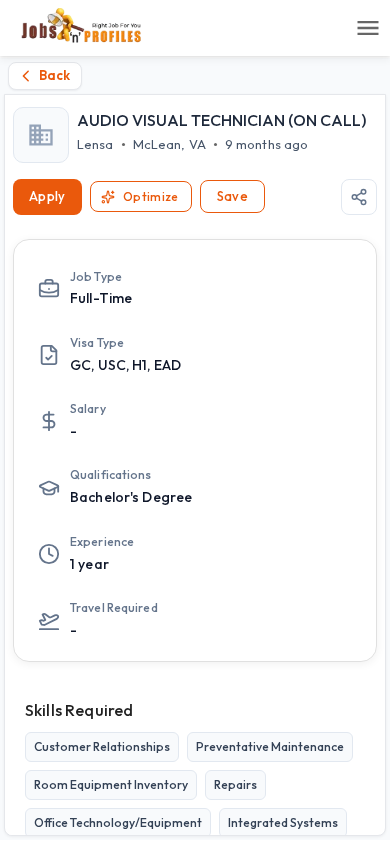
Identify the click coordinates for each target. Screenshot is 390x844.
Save (233, 196)
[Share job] (359, 197)
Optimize (151, 196)
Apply (47, 196)
